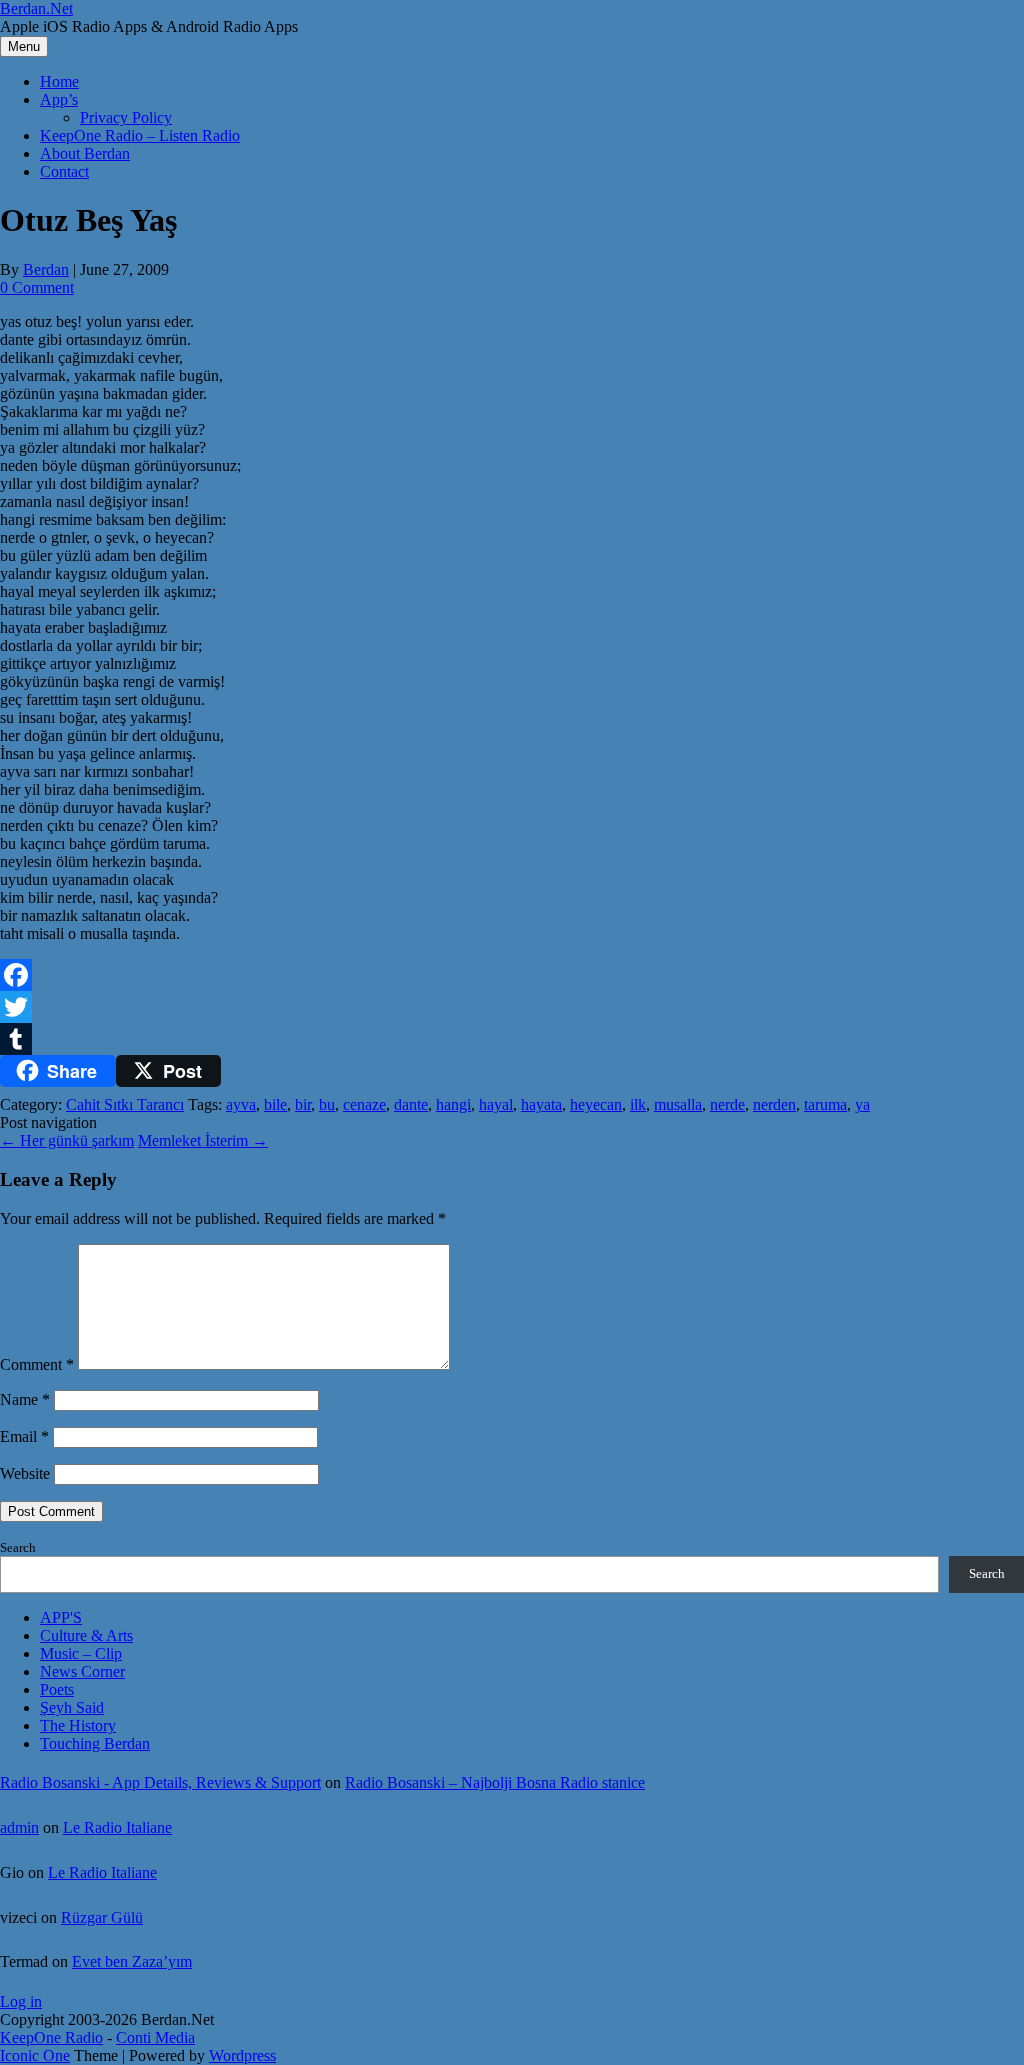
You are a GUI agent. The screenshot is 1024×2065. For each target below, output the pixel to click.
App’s (59, 99)
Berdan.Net (36, 8)
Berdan (46, 269)
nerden (774, 1104)
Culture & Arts (86, 1635)
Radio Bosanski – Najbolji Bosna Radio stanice (495, 1782)
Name (25, 1399)
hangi (453, 1104)
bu (327, 1104)
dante (411, 1104)
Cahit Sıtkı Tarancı (125, 1104)
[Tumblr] (512, 1039)
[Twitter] (512, 1007)
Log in (21, 2001)
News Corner (82, 1671)
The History (78, 1725)
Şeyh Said (72, 1707)
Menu (24, 46)
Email (24, 1436)
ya (862, 1104)
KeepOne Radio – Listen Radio (140, 135)
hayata (541, 1104)
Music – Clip (81, 1653)
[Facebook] (512, 975)
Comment (37, 1364)
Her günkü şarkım (67, 1140)
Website (25, 1473)
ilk (638, 1104)
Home (59, 81)
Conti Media (155, 2037)
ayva (241, 1104)
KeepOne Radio (51, 2037)
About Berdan (85, 153)
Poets (57, 1689)
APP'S (61, 1617)
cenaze (364, 1104)
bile (275, 1104)
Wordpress (242, 2055)
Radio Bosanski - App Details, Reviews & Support (160, 1782)
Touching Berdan (95, 1743)
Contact (64, 171)
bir (303, 1104)
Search (18, 1547)
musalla (678, 1104)
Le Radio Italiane (117, 1827)
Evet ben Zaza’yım (132, 1961)
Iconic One (35, 2055)
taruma (825, 1104)
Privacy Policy (126, 117)
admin (19, 1827)
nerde (727, 1104)
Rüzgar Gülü (102, 1917)
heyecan (596, 1104)
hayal (496, 1104)
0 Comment (37, 287)
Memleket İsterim (203, 1140)
